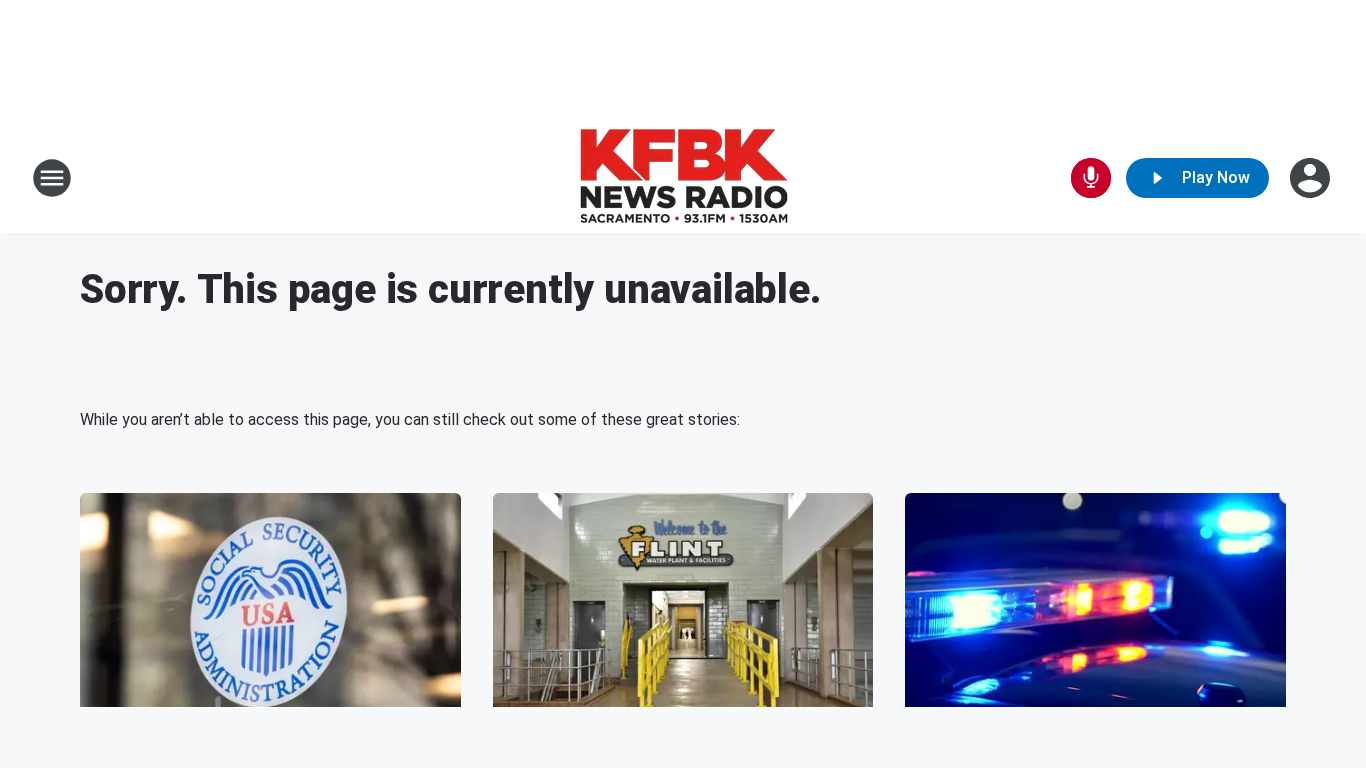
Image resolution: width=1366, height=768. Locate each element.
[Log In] (1312, 178)
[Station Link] (683, 178)
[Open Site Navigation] (52, 178)
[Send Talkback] (1091, 178)
